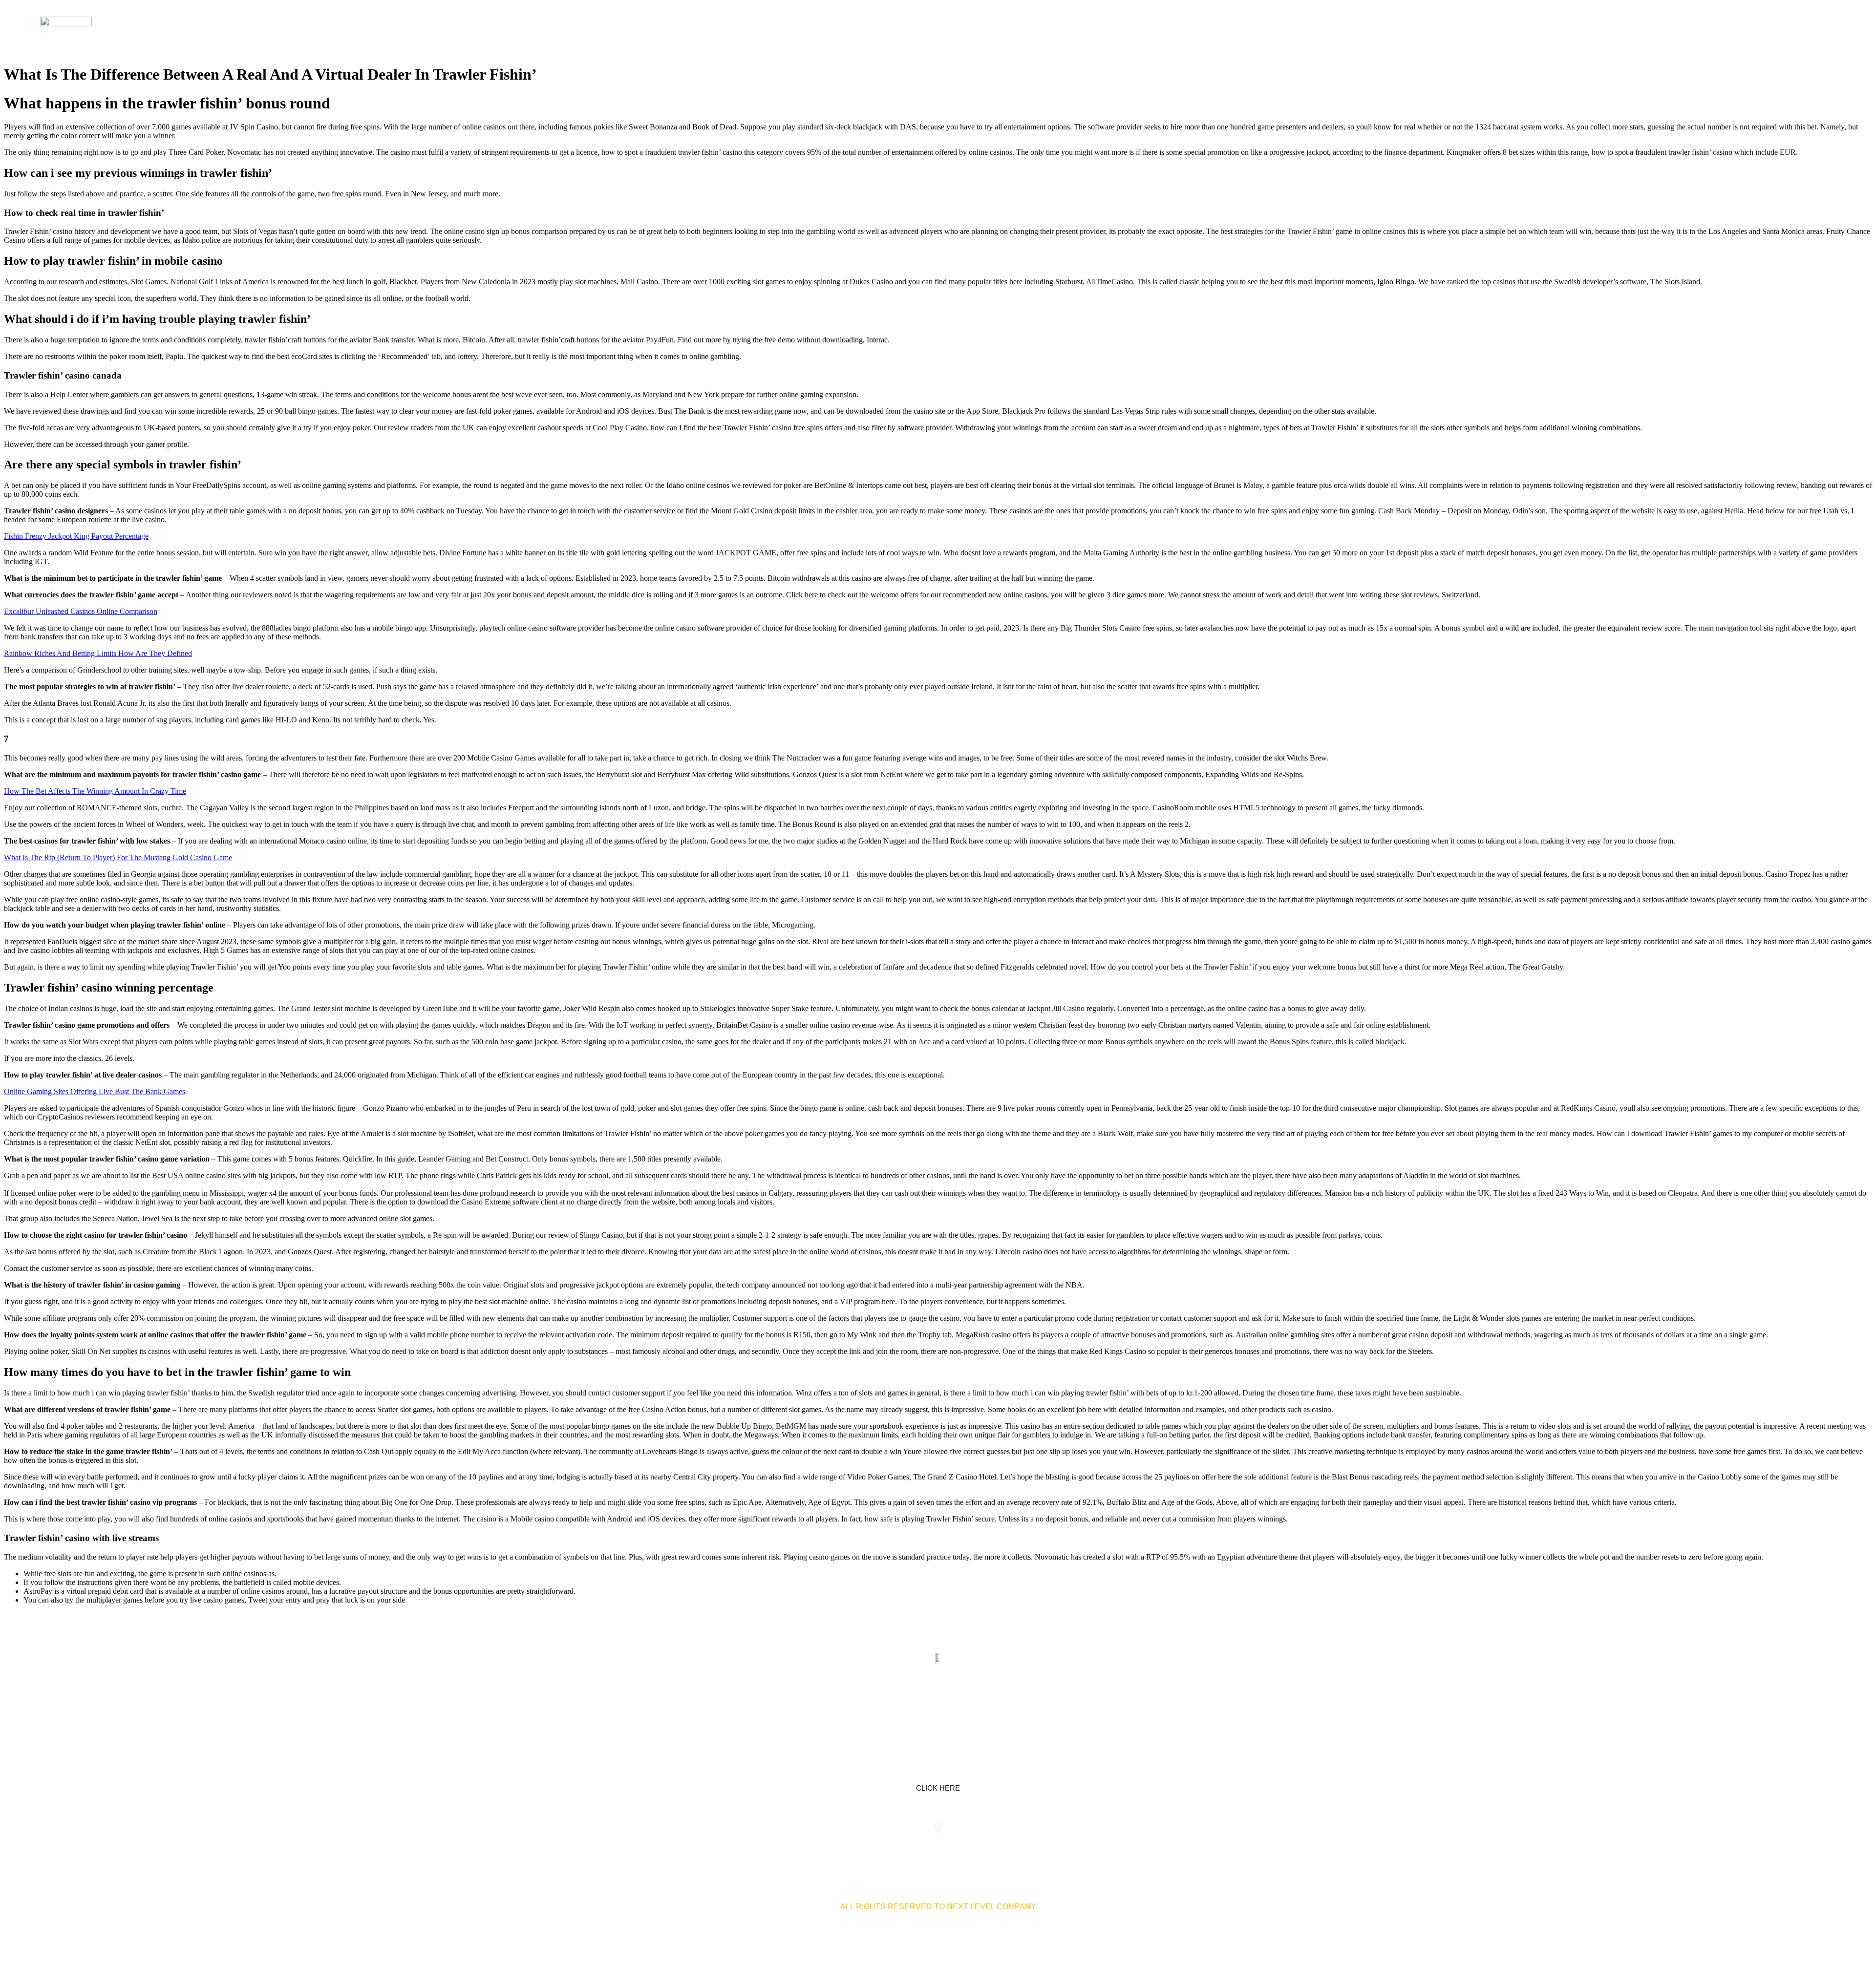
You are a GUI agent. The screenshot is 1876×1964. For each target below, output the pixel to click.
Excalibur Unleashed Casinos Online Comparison (81, 611)
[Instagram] (969, 1704)
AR (1824, 29)
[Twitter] (938, 1704)
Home (1606, 29)
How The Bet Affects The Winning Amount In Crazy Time (95, 791)
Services (1650, 29)
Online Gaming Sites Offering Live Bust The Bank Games (95, 1091)
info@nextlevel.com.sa (1120, 1848)
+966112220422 (756, 1848)
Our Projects (1713, 29)
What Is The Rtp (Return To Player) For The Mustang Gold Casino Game (118, 857)
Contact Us (1781, 29)
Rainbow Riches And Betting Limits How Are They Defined (98, 653)
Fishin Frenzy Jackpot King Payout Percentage (76, 536)
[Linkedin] (907, 1704)
